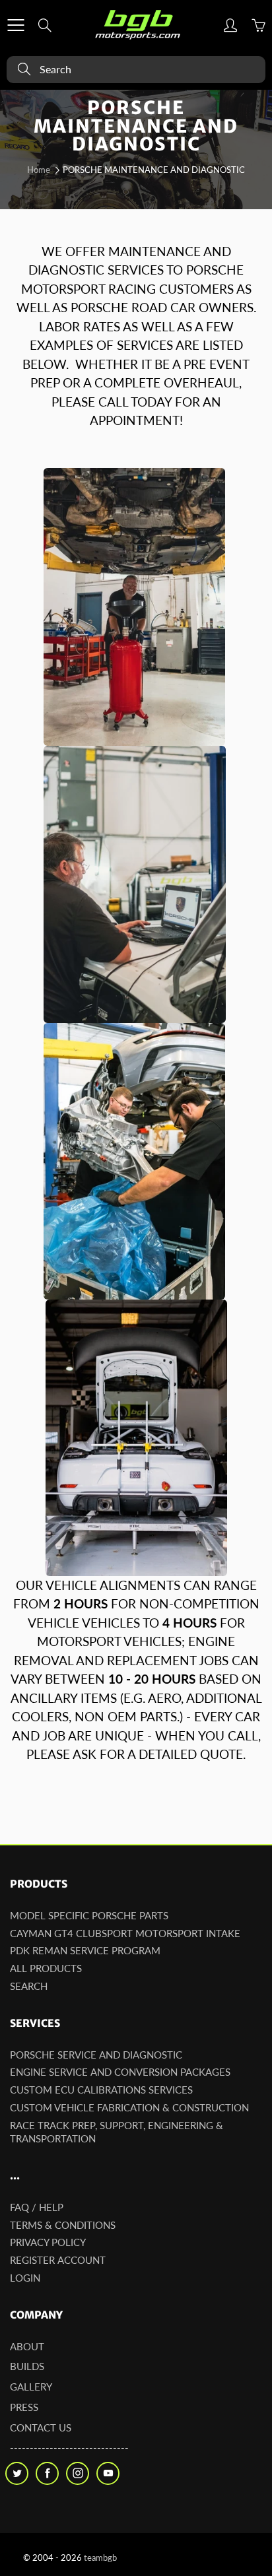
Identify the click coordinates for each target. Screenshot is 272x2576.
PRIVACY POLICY (48, 2242)
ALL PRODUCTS (46, 1968)
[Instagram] (78, 2473)
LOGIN (25, 2278)
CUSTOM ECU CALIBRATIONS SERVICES (101, 2090)
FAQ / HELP (37, 2207)
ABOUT (27, 2347)
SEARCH (29, 1986)
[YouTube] (108, 2473)
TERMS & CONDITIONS (63, 2225)
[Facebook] (47, 2473)
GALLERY (31, 2387)
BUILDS (27, 2366)
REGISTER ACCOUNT (58, 2260)
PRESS (24, 2407)
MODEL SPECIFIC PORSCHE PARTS (89, 1916)
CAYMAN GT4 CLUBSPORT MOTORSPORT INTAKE (125, 1933)
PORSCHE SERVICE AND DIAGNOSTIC (96, 2055)
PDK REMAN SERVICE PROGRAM (85, 1951)
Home (39, 170)
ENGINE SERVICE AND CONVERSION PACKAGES (120, 2072)
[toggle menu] (16, 25)
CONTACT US (41, 2428)
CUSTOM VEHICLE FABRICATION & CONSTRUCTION (129, 2108)
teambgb (100, 2558)
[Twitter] (17, 2473)
